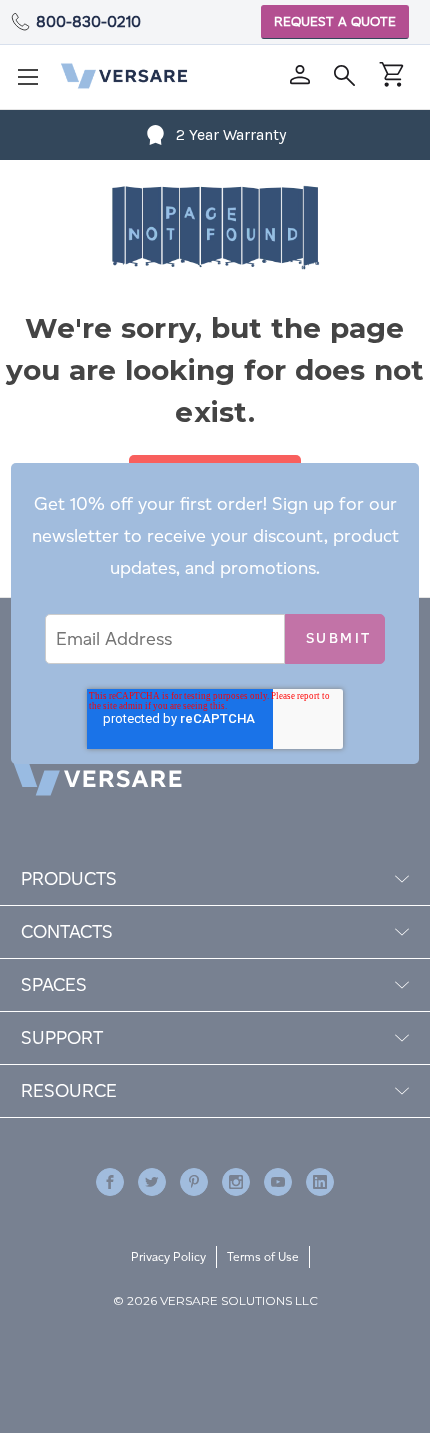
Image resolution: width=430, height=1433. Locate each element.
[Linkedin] (320, 1182)
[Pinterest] (194, 1182)
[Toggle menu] (34, 83)
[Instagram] (236, 1182)
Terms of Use (263, 1256)
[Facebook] (110, 1182)
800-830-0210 (88, 21)
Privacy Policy (168, 1256)
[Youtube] (278, 1182)
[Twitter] (152, 1182)
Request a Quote (335, 21)
